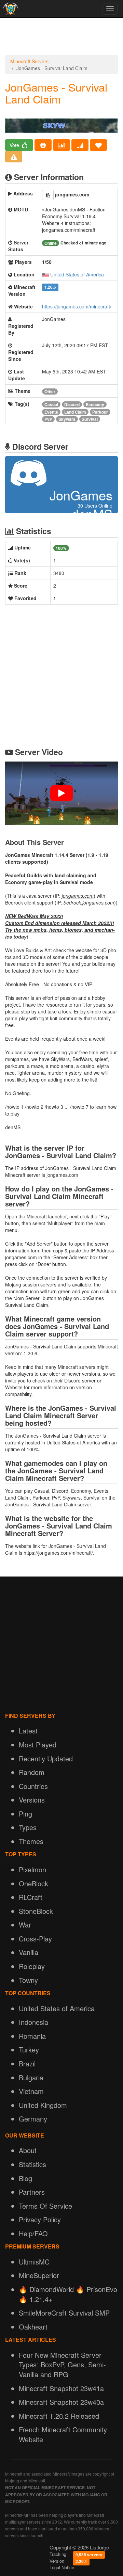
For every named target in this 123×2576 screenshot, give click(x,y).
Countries (33, 1786)
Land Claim (75, 412)
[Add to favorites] (98, 145)
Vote (15, 145)
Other (50, 391)
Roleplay (32, 1966)
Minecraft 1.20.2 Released (59, 2416)
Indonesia (33, 2022)
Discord (72, 404)
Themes (31, 1841)
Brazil (27, 2063)
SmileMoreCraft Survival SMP (64, 2313)
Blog (25, 2178)
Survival (90, 419)
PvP (48, 419)
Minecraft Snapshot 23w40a (61, 2402)
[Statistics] (61, 145)
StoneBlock (36, 1911)
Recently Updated (46, 1758)
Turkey (29, 2050)
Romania (32, 2036)
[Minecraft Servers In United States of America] (45, 274)
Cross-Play (35, 1939)
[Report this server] (14, 157)
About (28, 2150)
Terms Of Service (45, 2206)
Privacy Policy (40, 2219)
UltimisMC (34, 2262)
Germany (33, 2119)
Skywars (67, 419)
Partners (32, 2192)
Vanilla (29, 1952)
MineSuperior (39, 2275)
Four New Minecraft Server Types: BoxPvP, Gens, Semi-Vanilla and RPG (62, 2365)
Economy (95, 404)
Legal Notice (62, 2567)
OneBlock (33, 1883)
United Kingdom (43, 2105)
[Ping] (80, 145)
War (25, 1925)
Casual (51, 404)
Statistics (32, 2164)
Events (51, 412)
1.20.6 (50, 287)
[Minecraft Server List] (10, 9)
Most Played (38, 1745)
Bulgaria (31, 2077)
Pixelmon (32, 1869)
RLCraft (31, 1897)
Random (32, 1772)
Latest (28, 1731)
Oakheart (33, 2327)
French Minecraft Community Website (63, 2434)
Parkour (100, 412)
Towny (28, 1980)
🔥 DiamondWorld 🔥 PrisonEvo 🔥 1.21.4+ (68, 2294)
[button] (48, 195)
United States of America (77, 274)
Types (28, 1827)
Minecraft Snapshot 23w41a (61, 2388)
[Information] (43, 145)
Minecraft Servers (29, 61)
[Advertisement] (61, 38)
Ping (25, 1814)
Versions (32, 1800)
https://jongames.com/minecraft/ (77, 306)
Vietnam (31, 2091)
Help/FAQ (33, 2233)
